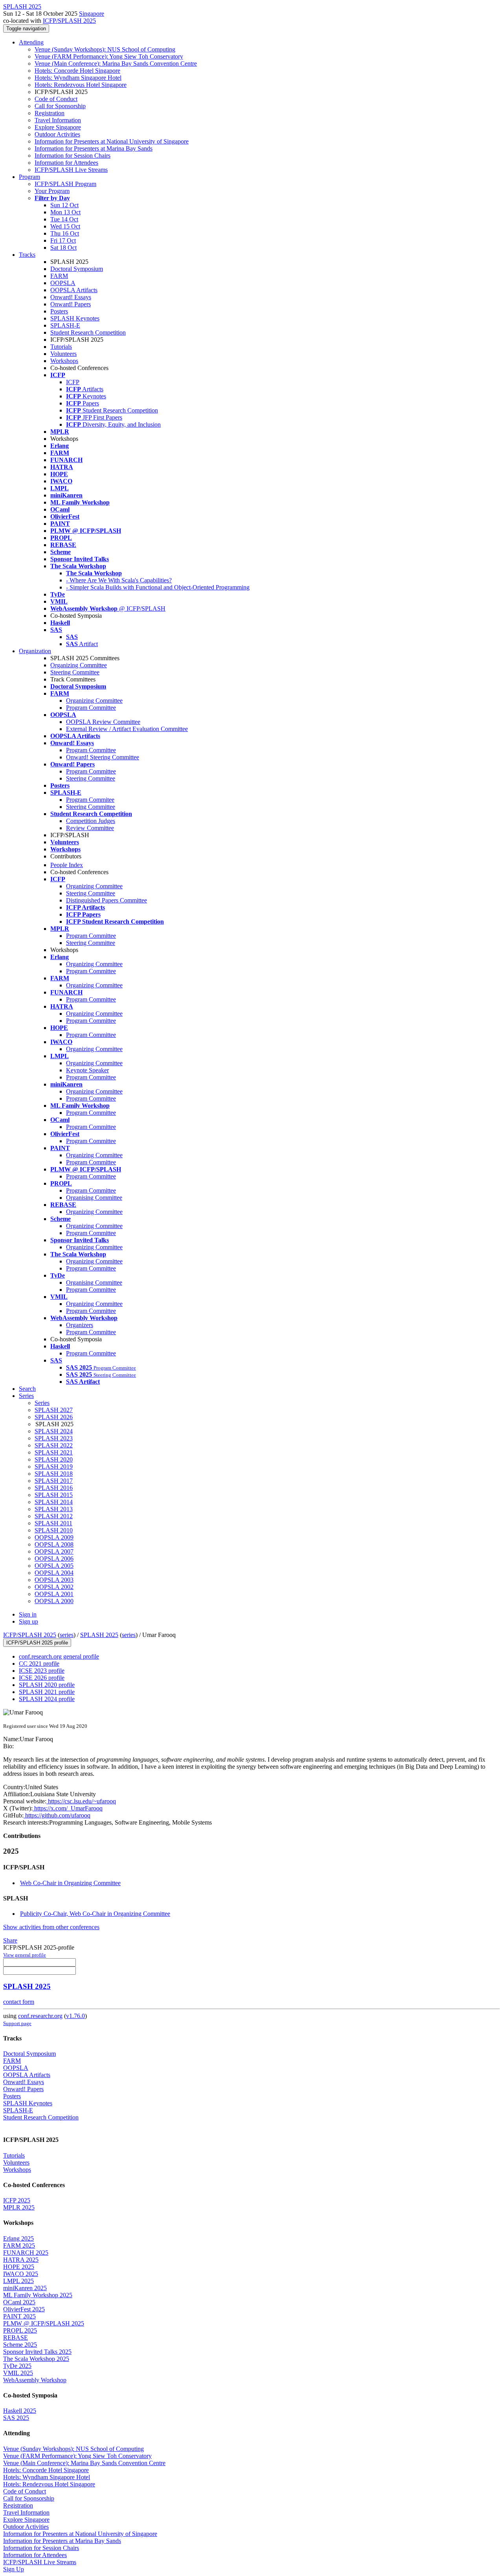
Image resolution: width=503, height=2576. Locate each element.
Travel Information (58, 120)
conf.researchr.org (40, 2016)
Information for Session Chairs (73, 156)
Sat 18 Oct (63, 248)
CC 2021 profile (39, 1664)
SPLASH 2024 (54, 1431)
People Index (67, 865)
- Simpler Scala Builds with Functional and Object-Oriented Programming (158, 587)
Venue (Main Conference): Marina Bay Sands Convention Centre (116, 64)
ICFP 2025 (17, 2200)
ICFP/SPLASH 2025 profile (37, 1643)
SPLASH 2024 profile (47, 1699)
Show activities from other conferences (51, 1927)
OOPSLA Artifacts (74, 290)
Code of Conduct (56, 99)
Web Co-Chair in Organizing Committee (70, 1883)
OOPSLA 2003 (54, 1580)
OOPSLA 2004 (54, 1573)
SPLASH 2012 (54, 1516)
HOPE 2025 (19, 2267)
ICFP (73, 382)
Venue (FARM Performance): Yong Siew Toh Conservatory (109, 56)
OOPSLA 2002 (54, 1587)
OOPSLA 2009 (54, 1537)
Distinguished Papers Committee (106, 900)
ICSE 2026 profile (42, 1678)
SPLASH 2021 (54, 1452)
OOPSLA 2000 (54, 1601)
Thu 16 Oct (65, 233)
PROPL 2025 (20, 2330)
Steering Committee (75, 672)
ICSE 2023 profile (42, 1671)
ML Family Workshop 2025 (38, 2295)
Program (29, 177)
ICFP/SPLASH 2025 (69, 21)
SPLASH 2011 (53, 1523)
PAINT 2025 (19, 2316)
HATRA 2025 (21, 2260)
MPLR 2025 (19, 2207)
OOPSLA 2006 (54, 1559)
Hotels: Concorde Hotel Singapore (77, 71)
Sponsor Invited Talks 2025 (37, 2352)
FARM (59, 276)
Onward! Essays (71, 297)
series (67, 1635)
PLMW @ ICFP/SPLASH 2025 (44, 2323)
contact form (19, 2002)
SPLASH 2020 (54, 1459)
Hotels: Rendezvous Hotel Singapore (81, 85)
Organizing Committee (79, 665)
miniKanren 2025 (25, 2288)
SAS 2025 (16, 2418)
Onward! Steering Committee (103, 757)
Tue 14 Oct (64, 219)
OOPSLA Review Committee (103, 722)
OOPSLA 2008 (54, 1544)
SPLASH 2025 (99, 1635)
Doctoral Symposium (77, 269)
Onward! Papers (71, 304)
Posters (59, 311)
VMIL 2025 (18, 2373)
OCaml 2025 (19, 2302)
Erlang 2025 (18, 2238)
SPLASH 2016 (54, 1488)
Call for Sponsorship (60, 106)
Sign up (28, 1621)
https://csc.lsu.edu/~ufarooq (81, 1801)
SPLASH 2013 (54, 1509)
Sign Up (14, 2569)
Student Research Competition (88, 332)
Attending (31, 42)
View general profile (25, 1955)
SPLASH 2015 (54, 1495)
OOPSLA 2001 (54, 1594)
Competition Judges (91, 821)
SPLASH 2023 (54, 1438)
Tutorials (61, 347)
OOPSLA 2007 (54, 1551)
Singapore (92, 14)
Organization (35, 651)
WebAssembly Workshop (35, 2380)
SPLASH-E (65, 325)
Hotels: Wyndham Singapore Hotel (78, 78)
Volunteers (63, 354)
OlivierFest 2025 (24, 2309)
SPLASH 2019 (54, 1467)
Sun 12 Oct (64, 205)
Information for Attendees (66, 163)
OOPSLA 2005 (54, 1566)
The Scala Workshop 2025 (36, 2359)
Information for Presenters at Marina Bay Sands (94, 148)
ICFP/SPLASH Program (65, 184)
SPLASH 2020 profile (47, 1685)
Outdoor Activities (57, 134)
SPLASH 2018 (54, 1474)
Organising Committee (94, 1198)
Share (10, 1940)
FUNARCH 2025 (26, 2253)
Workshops (64, 361)
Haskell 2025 (20, 2411)
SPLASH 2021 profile (47, 1692)
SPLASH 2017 (54, 1481)
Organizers (80, 1325)
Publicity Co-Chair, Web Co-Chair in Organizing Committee (95, 1914)
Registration (50, 113)
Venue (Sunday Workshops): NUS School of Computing (105, 49)
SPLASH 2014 (54, 1502)
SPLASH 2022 (54, 1445)
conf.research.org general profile (59, 1656)
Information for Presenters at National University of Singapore (112, 141)
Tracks (27, 255)
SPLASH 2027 (54, 1410)
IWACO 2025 (21, 2274)
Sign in (28, 1614)
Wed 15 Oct (65, 226)
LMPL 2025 (18, 2281)
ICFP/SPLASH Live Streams (71, 170)
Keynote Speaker (87, 1070)
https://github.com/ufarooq (57, 1815)
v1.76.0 (75, 2016)
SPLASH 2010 (54, 1530)
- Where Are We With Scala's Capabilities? (119, 580)
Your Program (52, 191)
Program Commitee (90, 800)
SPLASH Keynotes (75, 318)
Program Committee (91, 708)
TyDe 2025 (17, 2366)
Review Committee (90, 828)
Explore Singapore (58, 127)
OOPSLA (63, 283)
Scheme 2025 (20, 2345)
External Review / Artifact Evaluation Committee (127, 729)
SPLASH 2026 (54, 1417)
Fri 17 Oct (63, 240)
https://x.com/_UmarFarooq (68, 1808)
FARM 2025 (19, 2245)
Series (42, 1403)
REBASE (16, 2338)
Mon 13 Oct (65, 212)
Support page (17, 2023)
